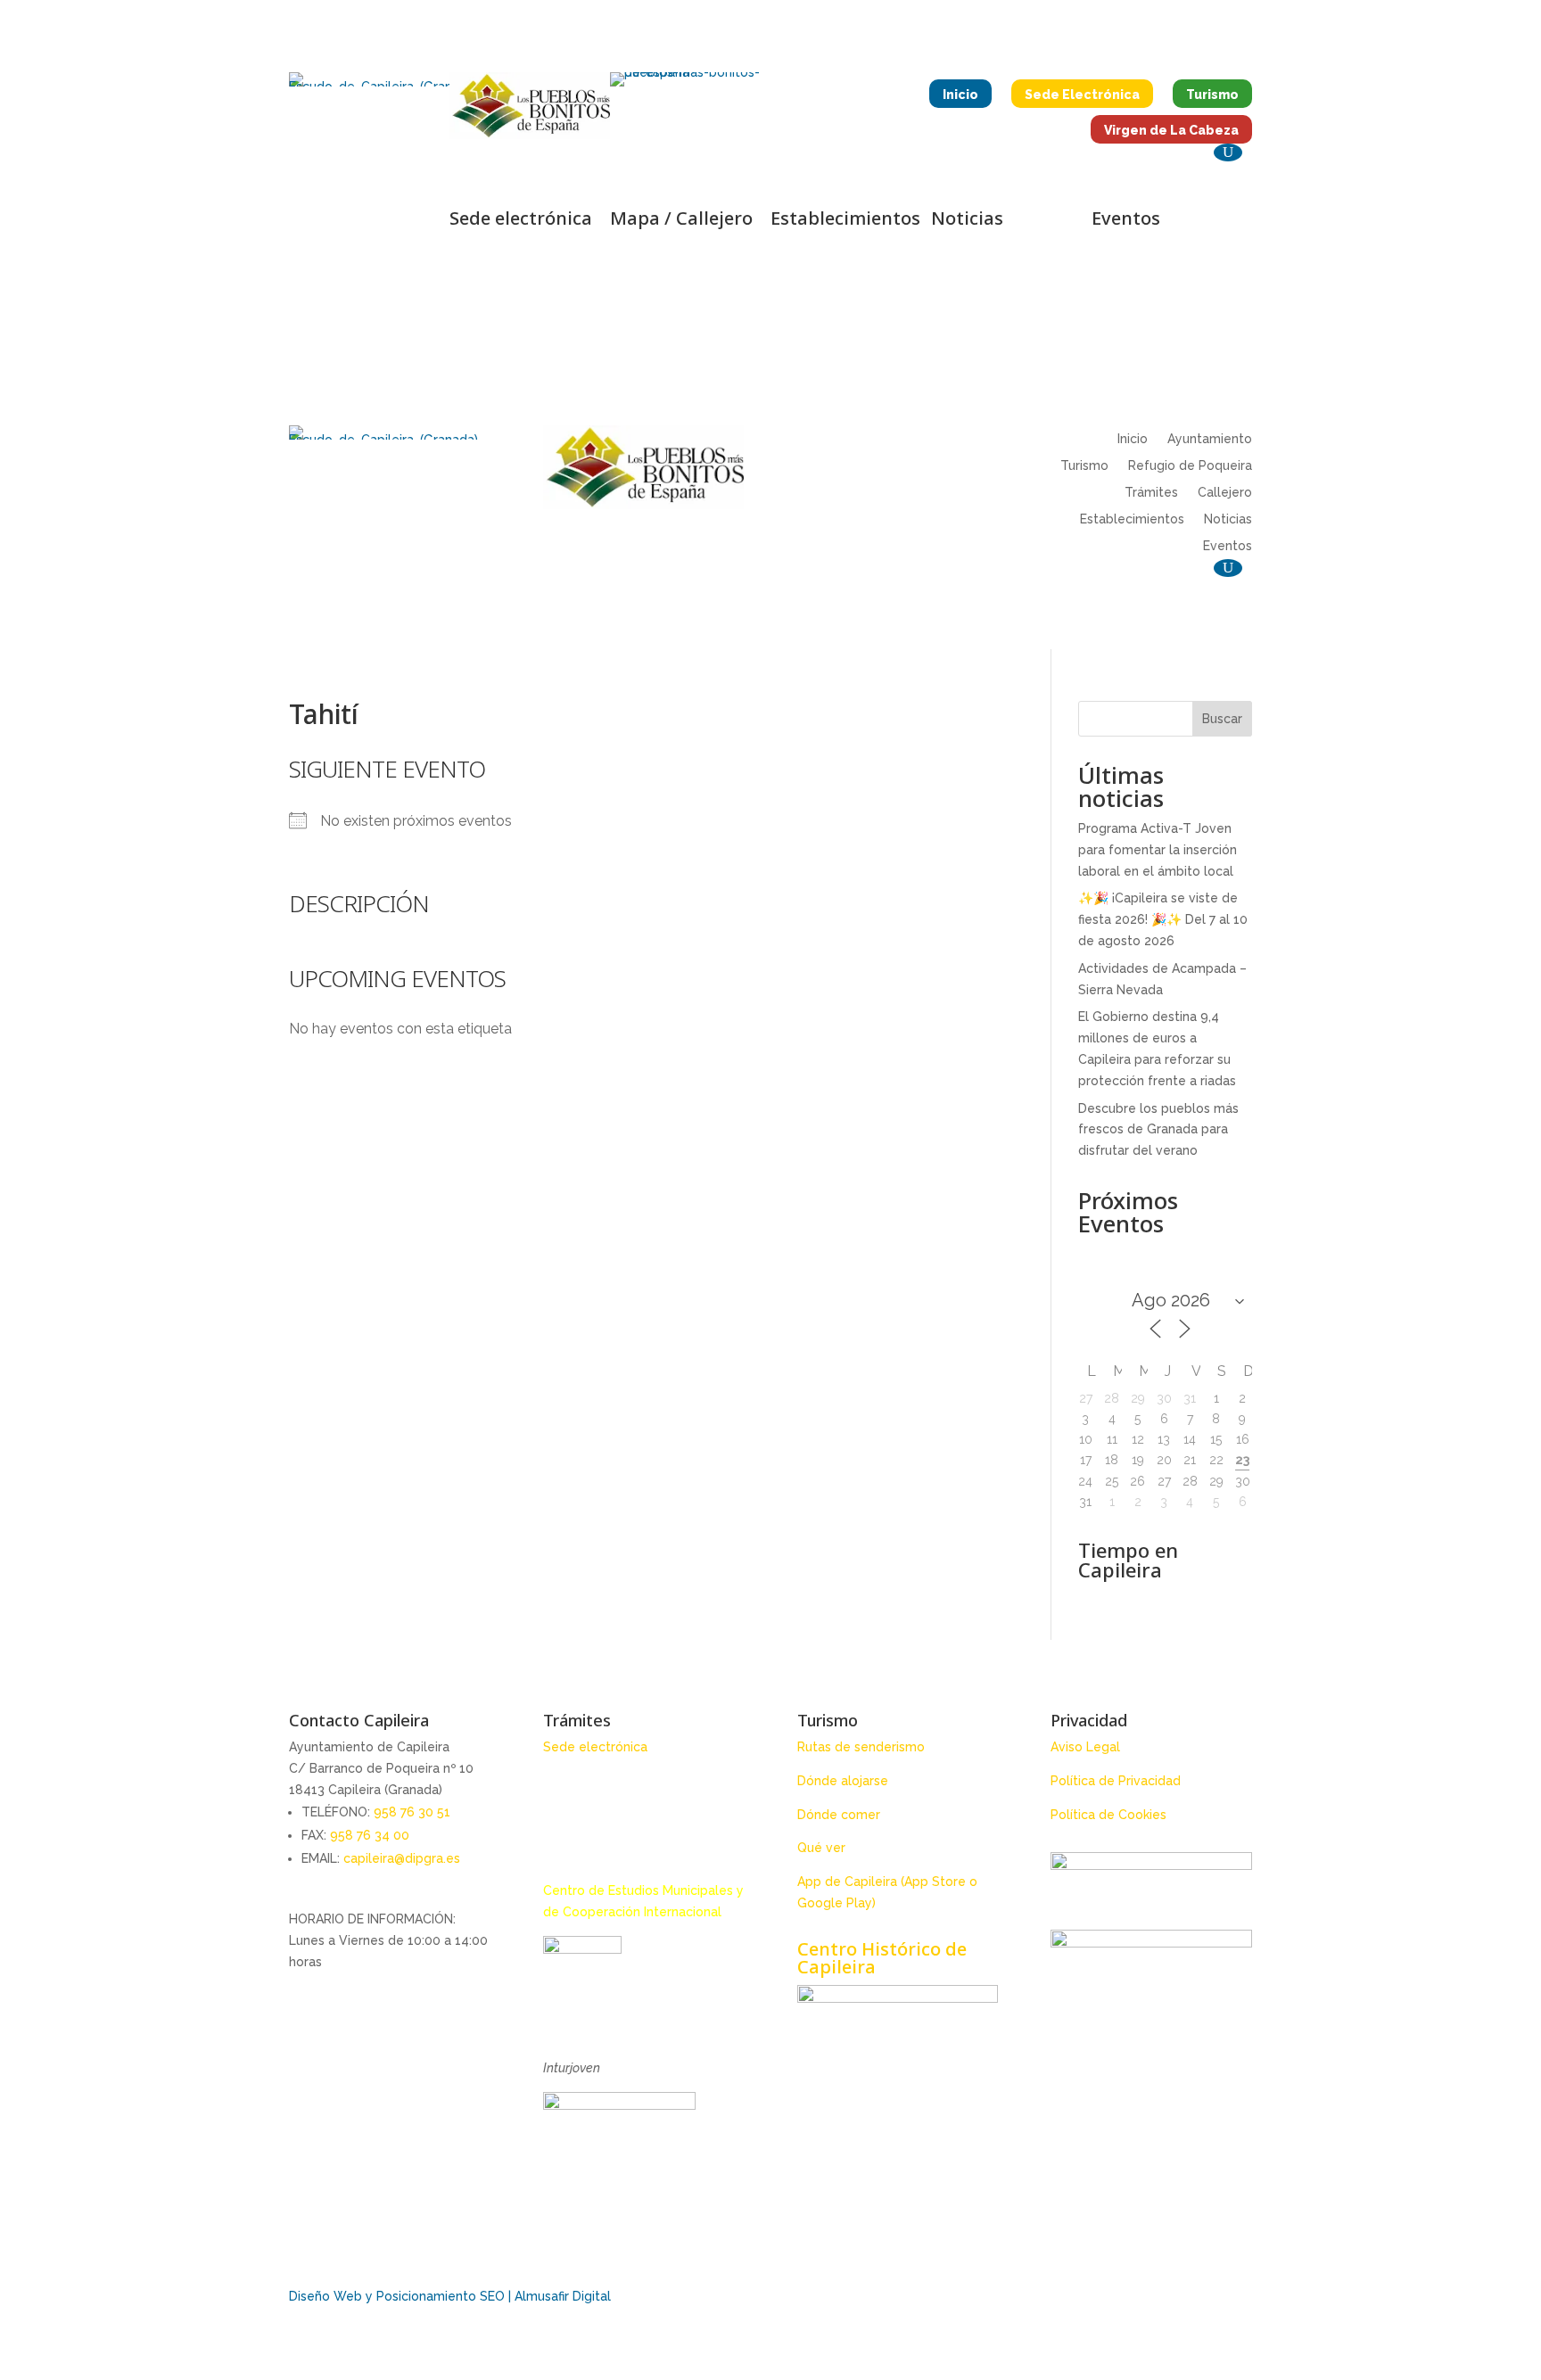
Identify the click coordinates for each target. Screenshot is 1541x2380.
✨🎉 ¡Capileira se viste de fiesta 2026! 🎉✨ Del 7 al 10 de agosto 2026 (1163, 919)
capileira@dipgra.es (402, 1858)
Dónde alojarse (843, 1781)
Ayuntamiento (1210, 439)
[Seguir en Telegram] (419, 224)
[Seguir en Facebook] (312, 224)
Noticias (1228, 519)
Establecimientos (1132, 519)
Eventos (1228, 546)
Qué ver (821, 1848)
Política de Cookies (1108, 1815)
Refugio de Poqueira (1190, 466)
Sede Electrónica (1082, 95)
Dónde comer (839, 1815)
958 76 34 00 (370, 1835)
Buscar (1222, 719)
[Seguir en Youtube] (383, 224)
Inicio (960, 95)
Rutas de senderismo (861, 1747)
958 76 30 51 (412, 1812)
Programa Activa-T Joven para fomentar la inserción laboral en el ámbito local (1158, 850)
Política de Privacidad (1116, 1781)
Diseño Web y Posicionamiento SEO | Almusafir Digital (450, 2296)
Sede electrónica (595, 1747)
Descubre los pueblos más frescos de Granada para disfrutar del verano (1158, 1130)
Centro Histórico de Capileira (882, 1958)
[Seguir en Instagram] (348, 224)
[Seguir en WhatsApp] (369, 259)
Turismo (1212, 95)
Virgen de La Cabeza (1171, 130)
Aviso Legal (1085, 1747)
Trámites (1151, 493)
